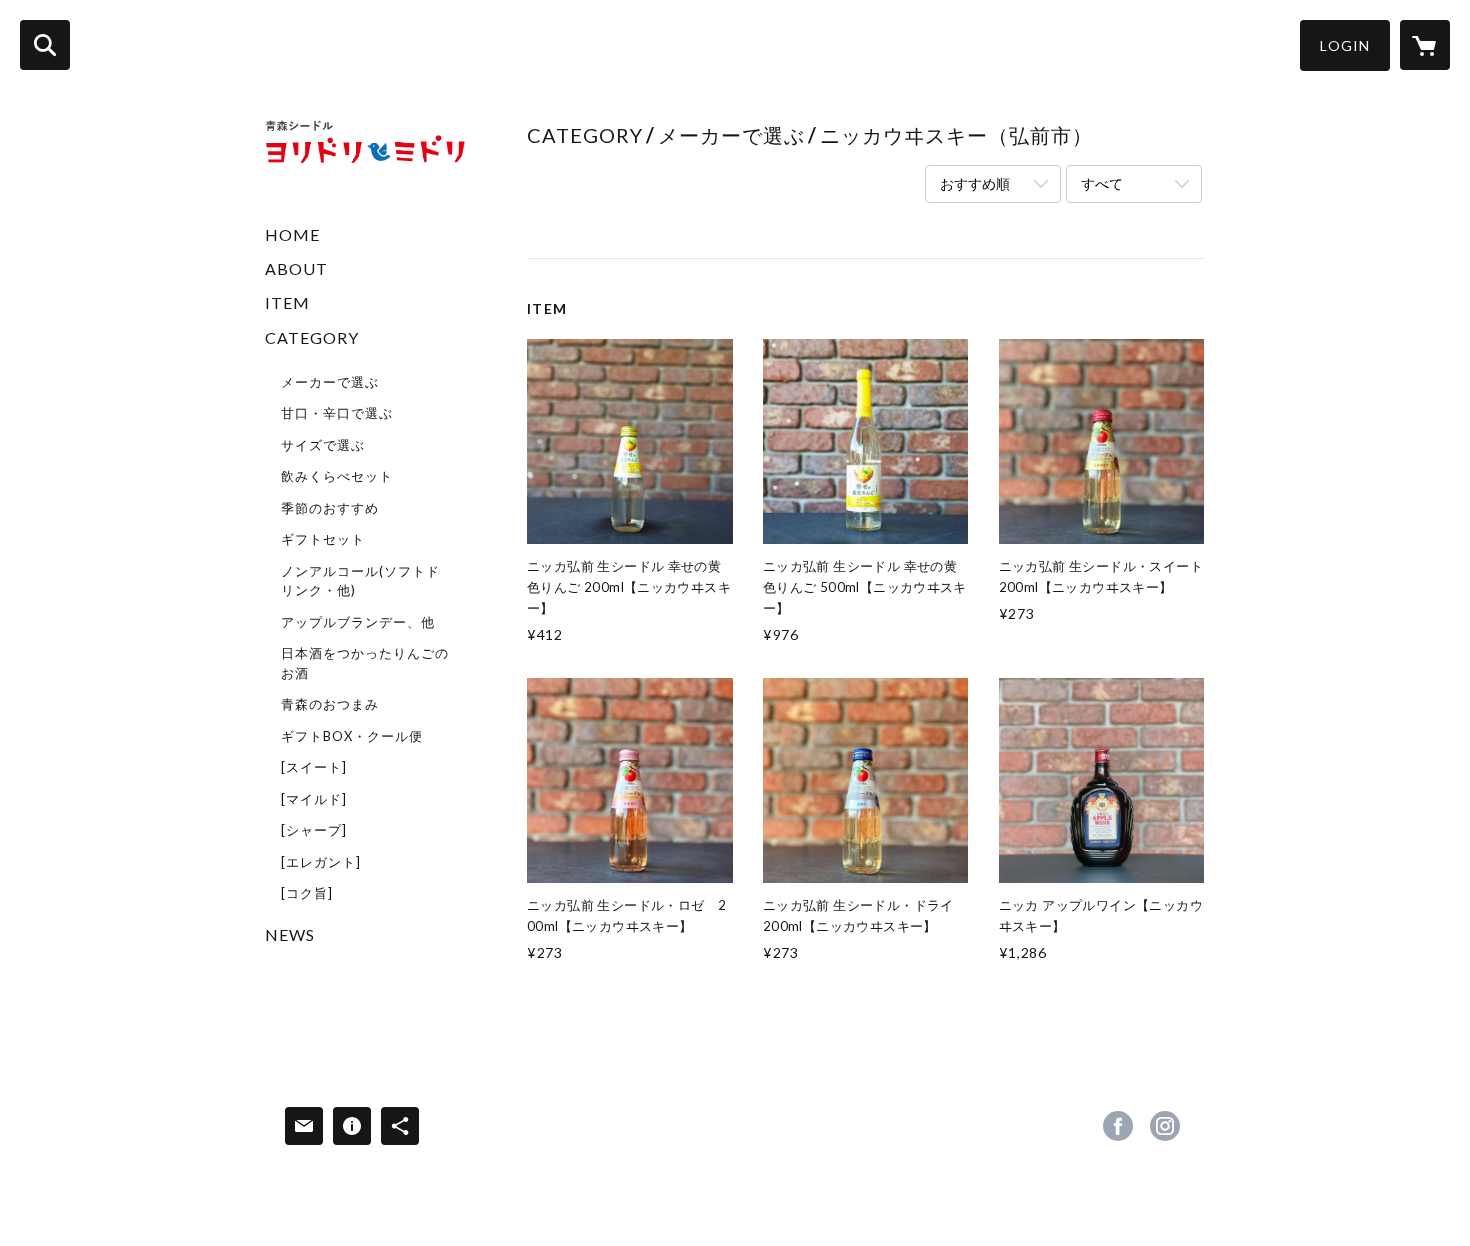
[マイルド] (314, 799)
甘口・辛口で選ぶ (337, 413)
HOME (292, 234)
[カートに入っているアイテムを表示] (1425, 45)
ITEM (287, 302)
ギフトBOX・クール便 (352, 736)
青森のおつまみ (330, 704)
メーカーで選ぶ (330, 382)
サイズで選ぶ (323, 445)
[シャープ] (314, 830)
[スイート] (314, 767)
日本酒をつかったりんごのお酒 (365, 663)
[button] (1345, 45)
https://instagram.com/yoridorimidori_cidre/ (1165, 1126)
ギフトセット (323, 539)
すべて (1102, 183)
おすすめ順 (975, 183)
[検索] (45, 45)
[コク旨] (307, 893)
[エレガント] (321, 862)
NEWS (290, 934)
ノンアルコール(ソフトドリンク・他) (360, 581)
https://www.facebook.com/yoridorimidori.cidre (1118, 1126)
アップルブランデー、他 (358, 622)
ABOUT (296, 268)
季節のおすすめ (330, 508)
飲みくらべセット (337, 476)
